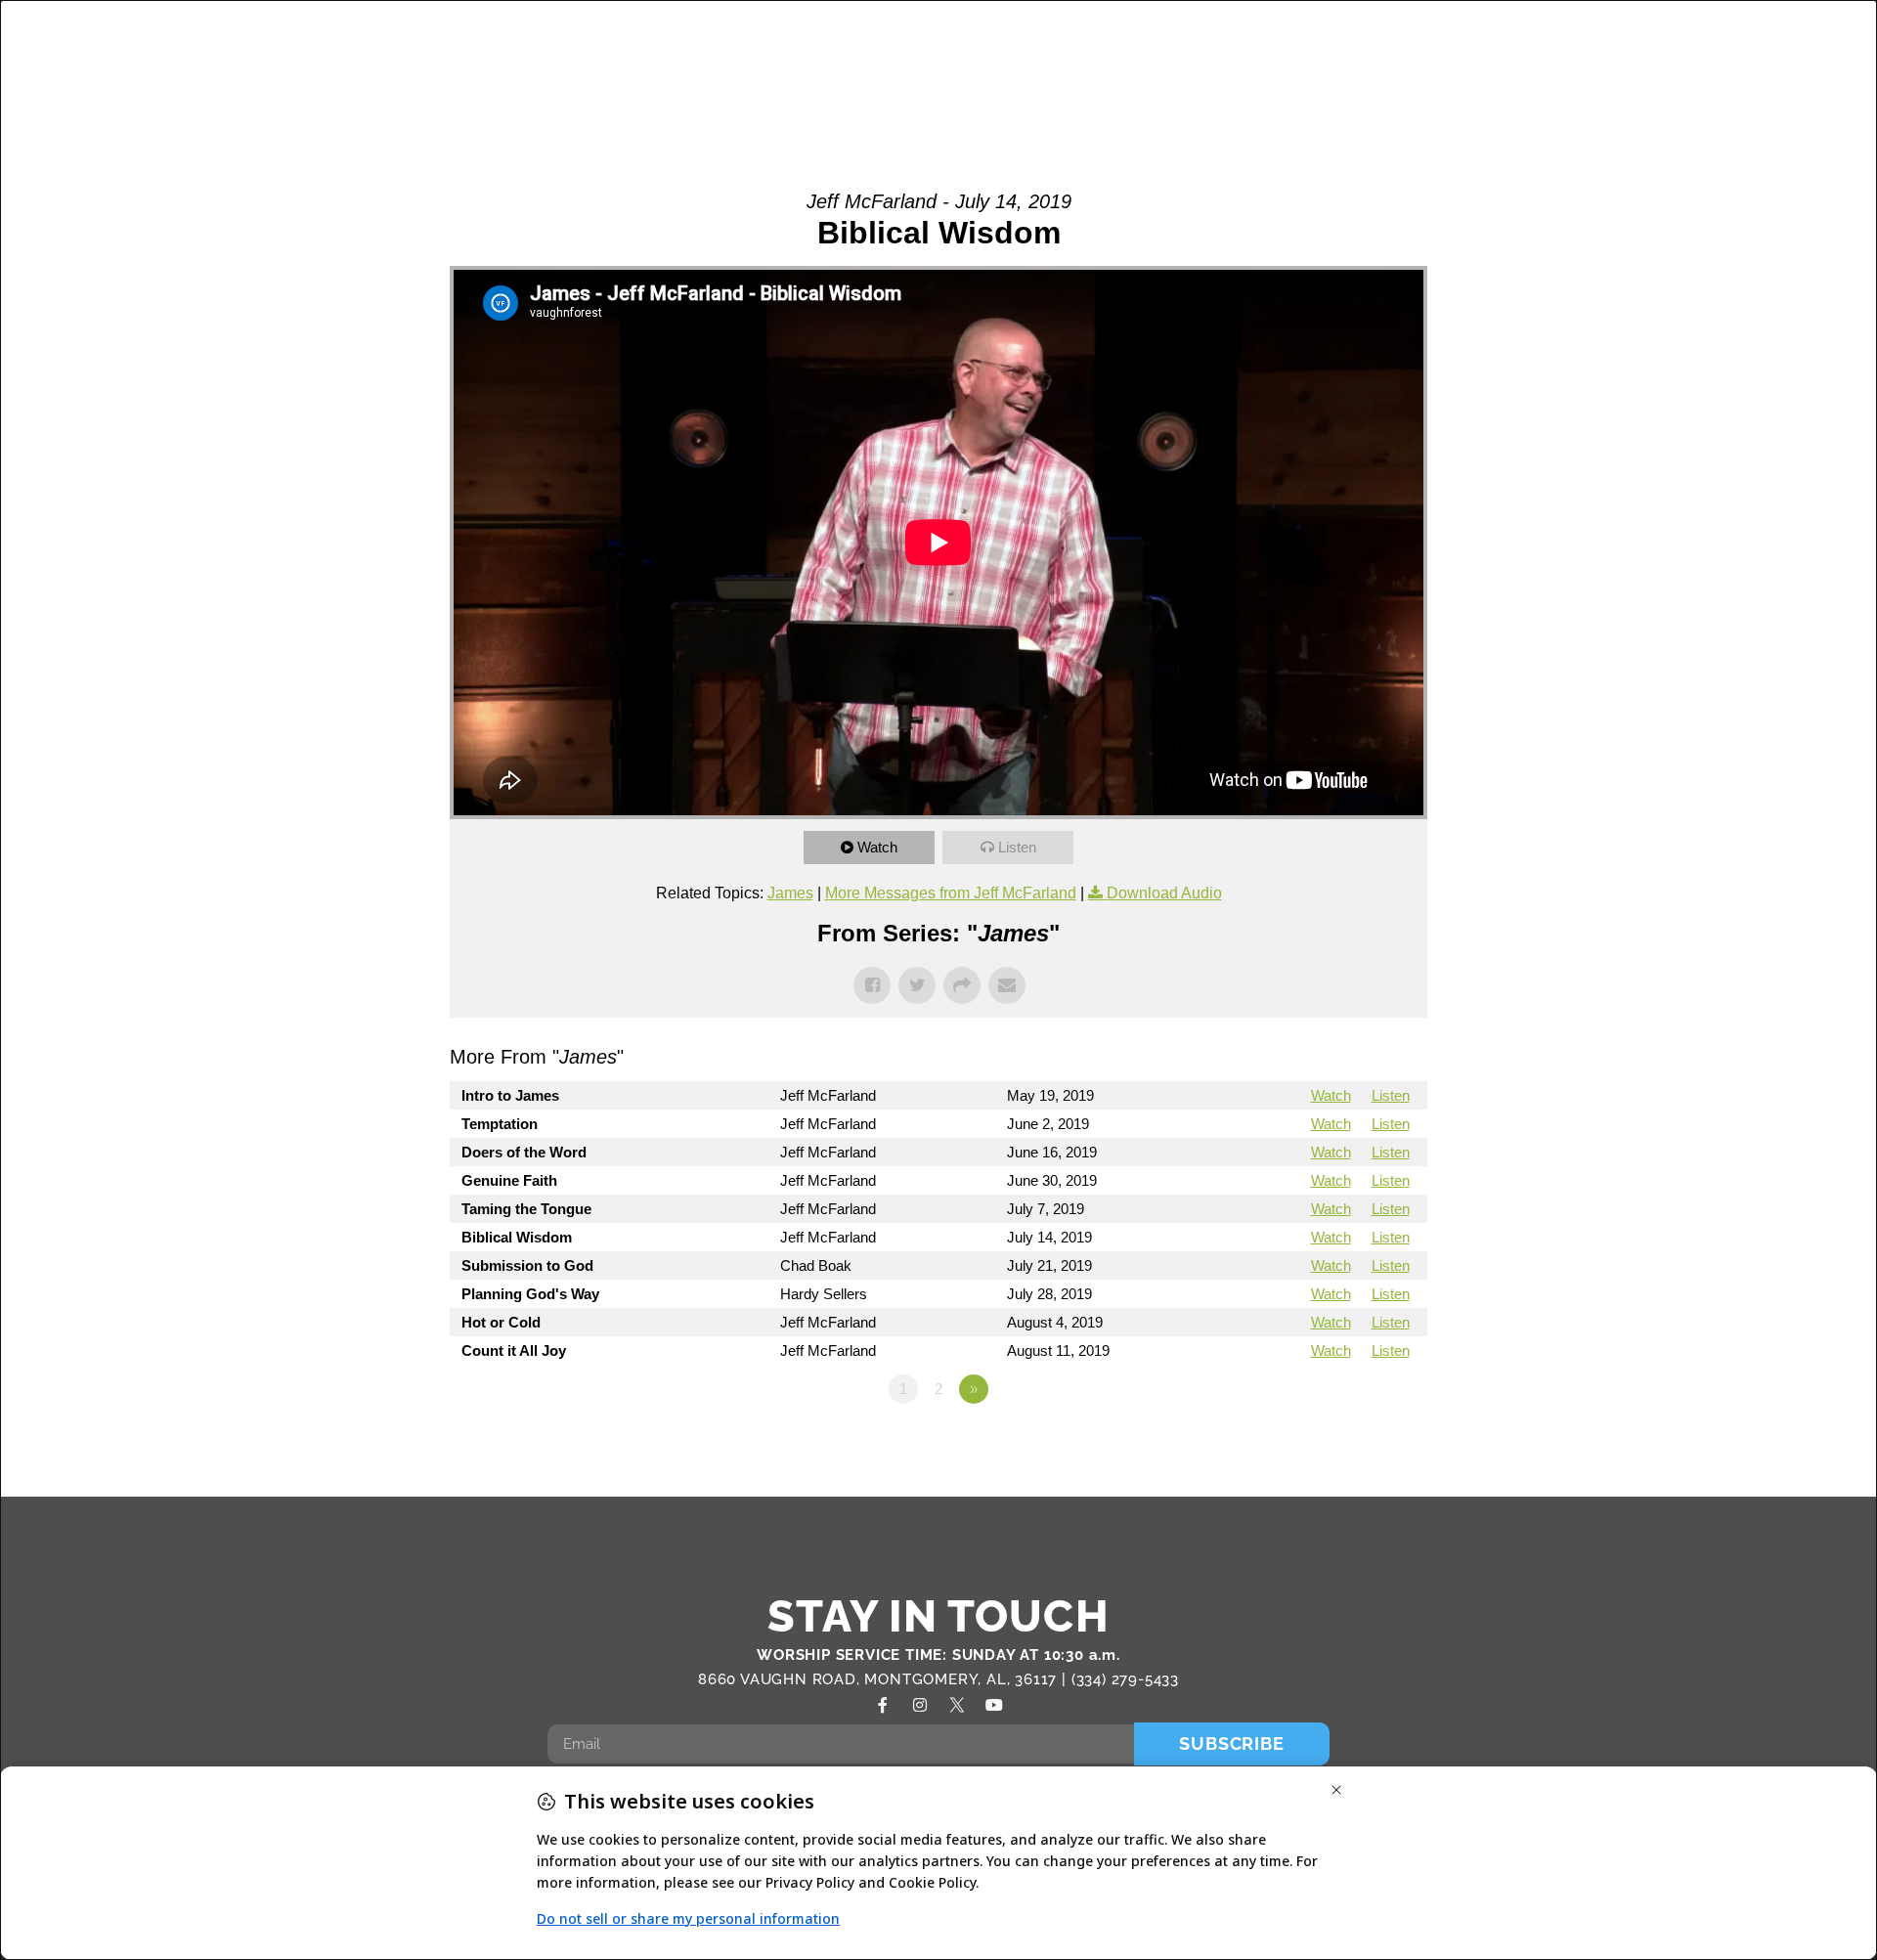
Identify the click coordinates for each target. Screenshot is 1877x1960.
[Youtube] (994, 1705)
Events (1416, 67)
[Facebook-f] (883, 1705)
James (790, 893)
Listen (1017, 847)
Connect (1292, 67)
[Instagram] (920, 1705)
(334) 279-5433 (1125, 1679)
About (831, 67)
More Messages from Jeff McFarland (951, 893)
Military (1187, 67)
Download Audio (1164, 893)
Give (1690, 67)
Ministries (1055, 67)
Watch (877, 847)
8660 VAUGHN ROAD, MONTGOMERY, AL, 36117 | (885, 1679)
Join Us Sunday (1548, 67)
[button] (1779, 69)
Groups (946, 67)
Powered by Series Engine (1355, 1443)
